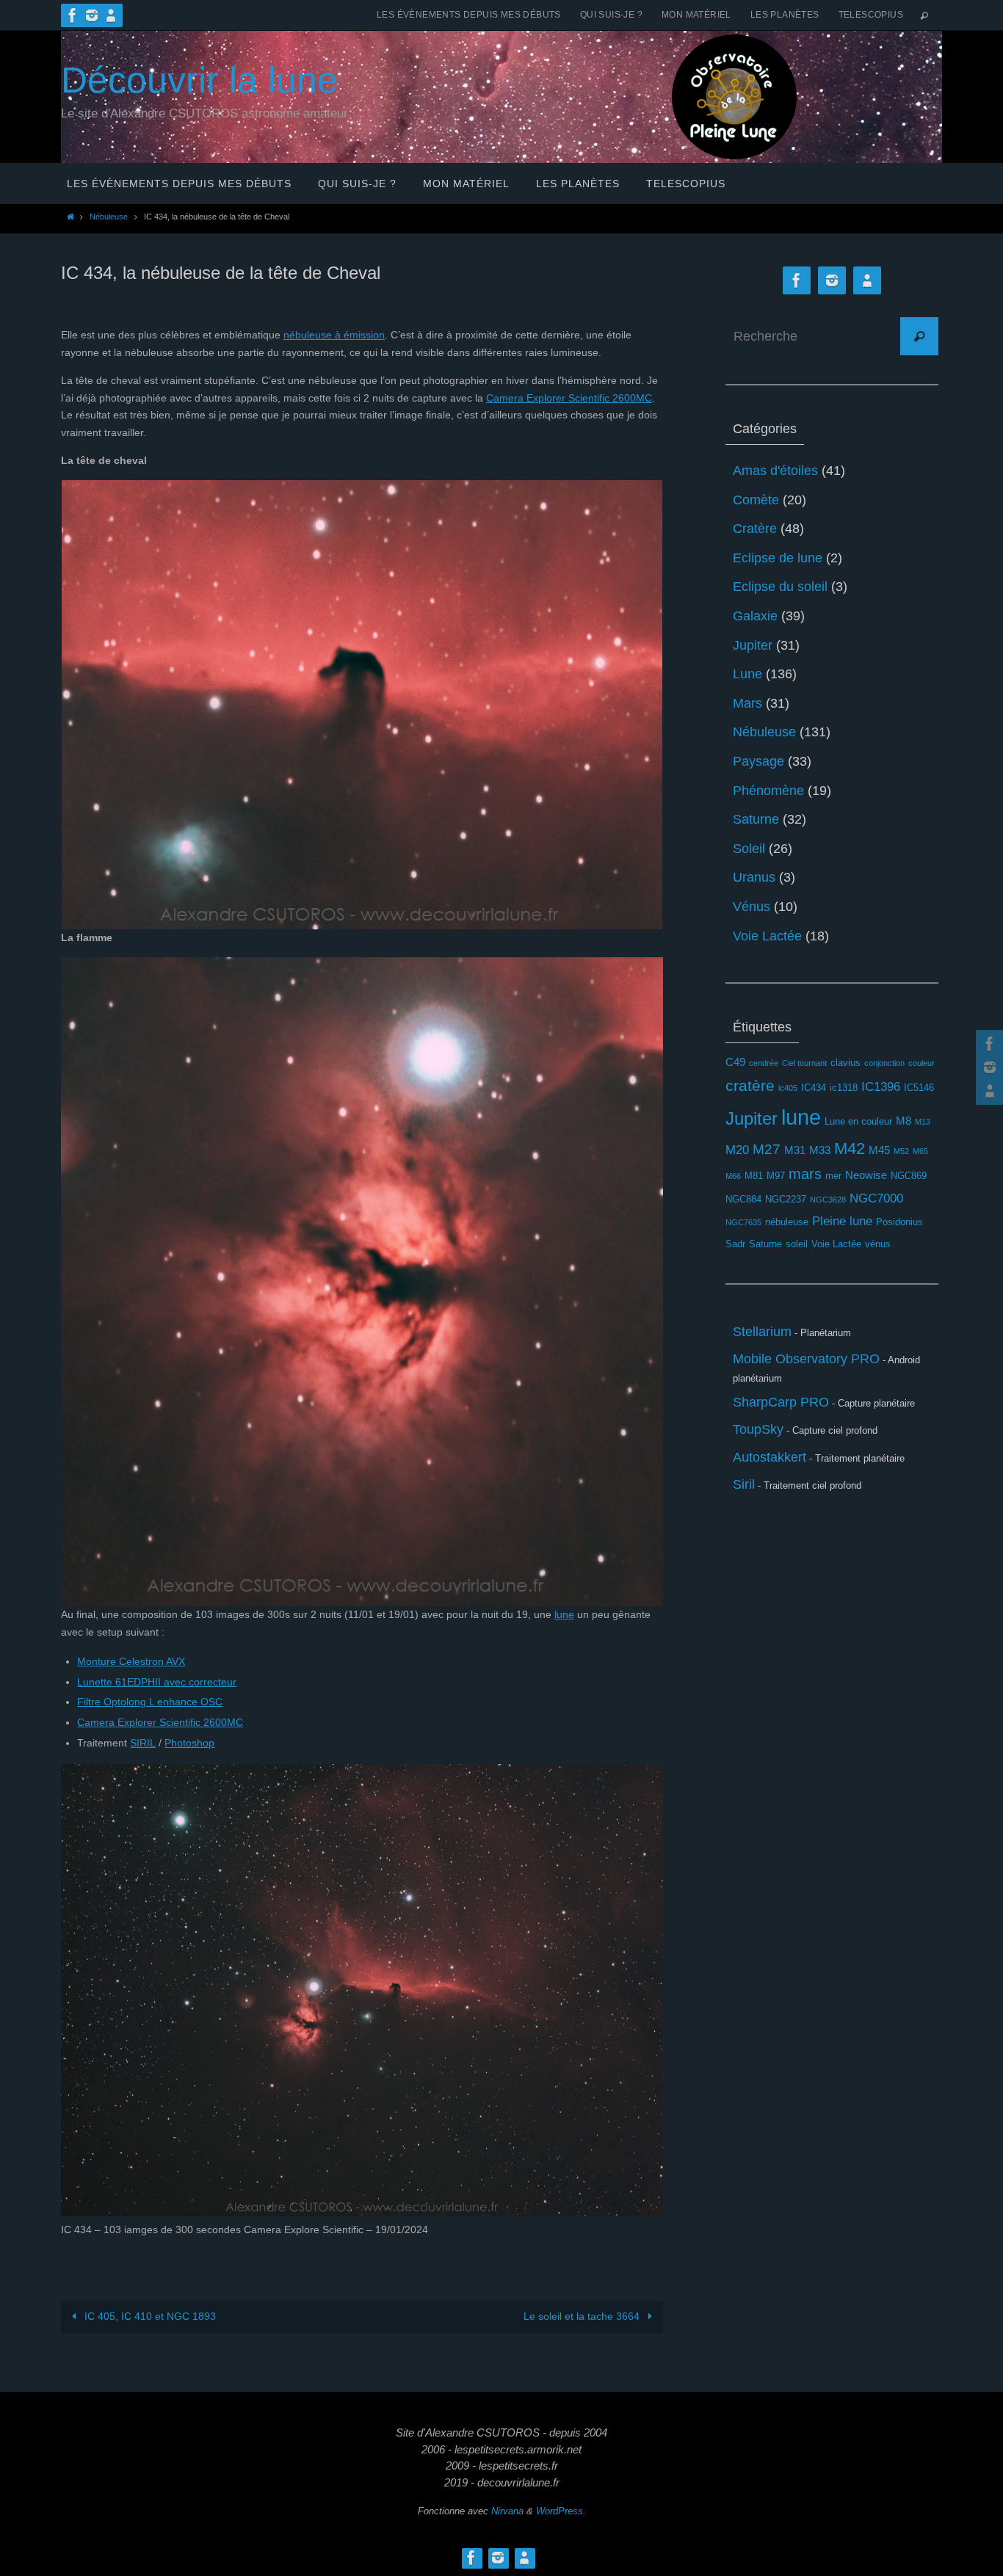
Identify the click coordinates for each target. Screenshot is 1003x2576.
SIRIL (143, 1743)
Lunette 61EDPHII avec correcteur (157, 1682)
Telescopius (871, 15)
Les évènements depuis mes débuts (469, 15)
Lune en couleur (858, 1121)
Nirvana (507, 2511)
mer (833, 1176)
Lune (747, 674)
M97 (776, 1176)
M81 (754, 1176)
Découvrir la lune (199, 80)
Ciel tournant (804, 1063)
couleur (921, 1063)
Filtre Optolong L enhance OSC (150, 1702)
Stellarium (762, 1332)
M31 (795, 1150)
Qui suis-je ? (611, 15)
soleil (797, 1244)
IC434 (814, 1088)
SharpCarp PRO (781, 1402)
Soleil (749, 849)
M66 (733, 1176)
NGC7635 (743, 1222)
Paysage (758, 761)
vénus (878, 1244)
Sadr (735, 1244)
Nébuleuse (109, 217)
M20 (737, 1150)
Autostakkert (770, 1457)
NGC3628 (828, 1200)
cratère (750, 1085)
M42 (850, 1149)
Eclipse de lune (778, 558)
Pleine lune (842, 1221)
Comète (756, 500)
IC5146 (919, 1088)
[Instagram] (92, 15)
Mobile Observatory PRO (806, 1359)
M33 (820, 1150)
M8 (904, 1121)
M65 (920, 1151)
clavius (846, 1063)
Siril (744, 1484)
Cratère (755, 529)
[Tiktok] (111, 15)
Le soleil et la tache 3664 (583, 2316)
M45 (879, 1150)
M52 (901, 1151)
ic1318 (844, 1088)
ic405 (788, 1088)
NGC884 (743, 1199)
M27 (767, 1149)
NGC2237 (786, 1199)
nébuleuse (787, 1222)
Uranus (754, 877)
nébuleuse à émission (334, 335)
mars (805, 1174)
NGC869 (909, 1176)
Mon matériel (696, 15)
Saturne (756, 819)
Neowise (866, 1175)
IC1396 (881, 1087)
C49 (735, 1062)
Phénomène (768, 791)
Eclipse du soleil (780, 587)
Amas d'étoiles (775, 471)
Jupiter (753, 645)
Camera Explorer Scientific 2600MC (569, 398)
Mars (747, 703)
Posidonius (899, 1222)
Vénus (752, 907)
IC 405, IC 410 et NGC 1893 (149, 2316)
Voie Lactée (767, 936)
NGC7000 (876, 1198)
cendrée (764, 1063)
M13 (923, 1122)
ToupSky (758, 1429)
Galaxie (755, 616)
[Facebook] (73, 15)
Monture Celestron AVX (131, 1661)
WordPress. (561, 2511)
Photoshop (189, 1743)
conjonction (884, 1063)
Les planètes (785, 15)
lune (564, 1614)
